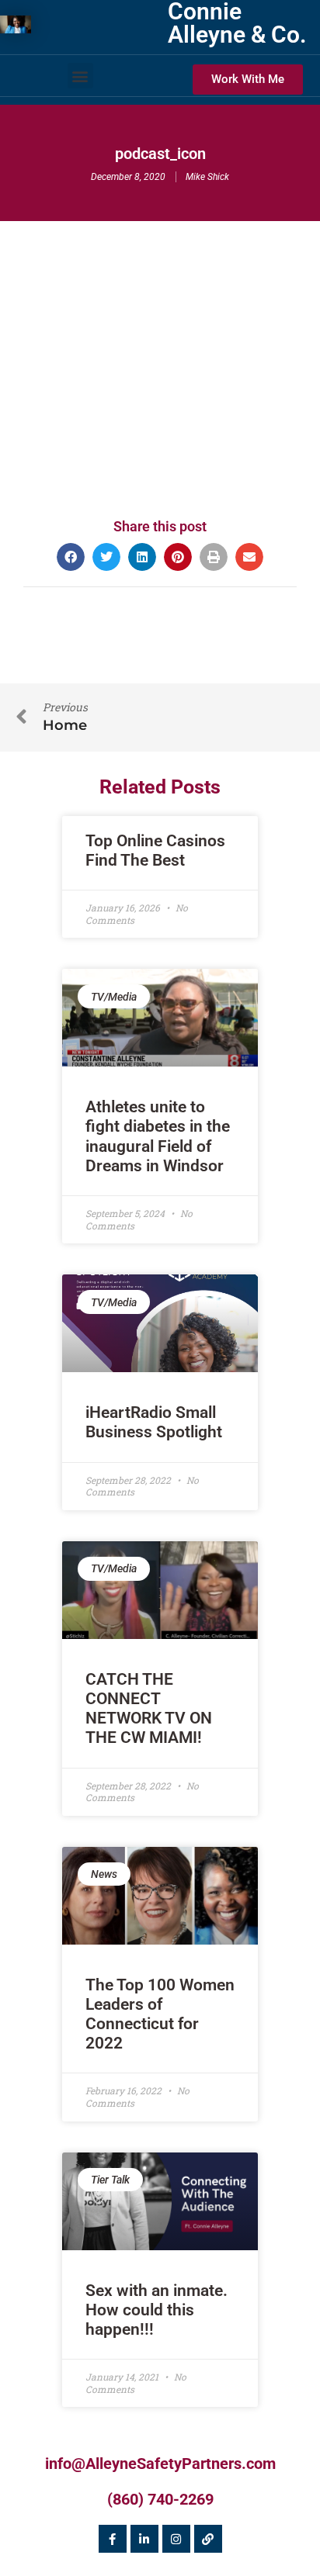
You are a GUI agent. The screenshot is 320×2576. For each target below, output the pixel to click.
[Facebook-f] (113, 2539)
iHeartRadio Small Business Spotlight (154, 1422)
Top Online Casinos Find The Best (155, 851)
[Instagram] (176, 2539)
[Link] (208, 2539)
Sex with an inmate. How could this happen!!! (157, 2310)
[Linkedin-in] (144, 2539)
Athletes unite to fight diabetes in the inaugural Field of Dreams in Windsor (158, 1136)
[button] (80, 76)
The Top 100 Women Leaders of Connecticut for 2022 (160, 2014)
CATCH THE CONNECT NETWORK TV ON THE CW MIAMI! (149, 1709)
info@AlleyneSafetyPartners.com (160, 2464)
